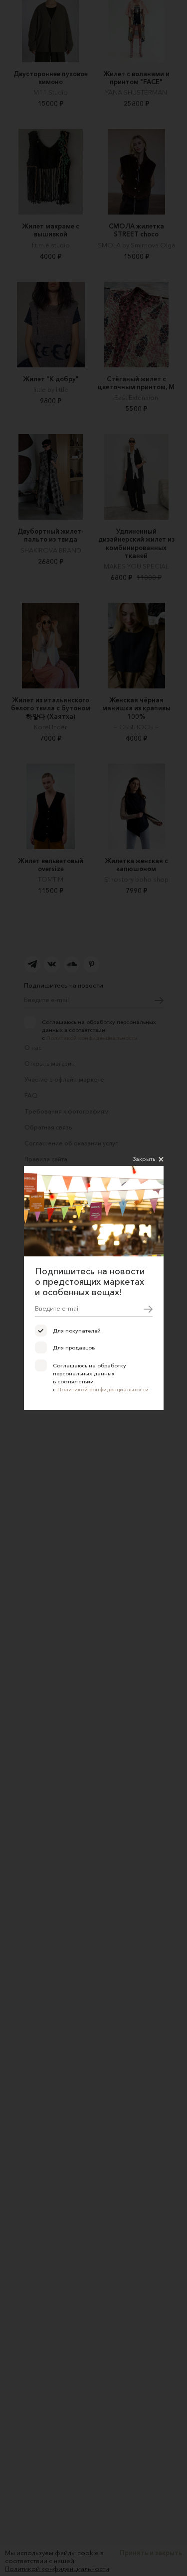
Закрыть (144, 1159)
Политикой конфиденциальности (103, 1389)
